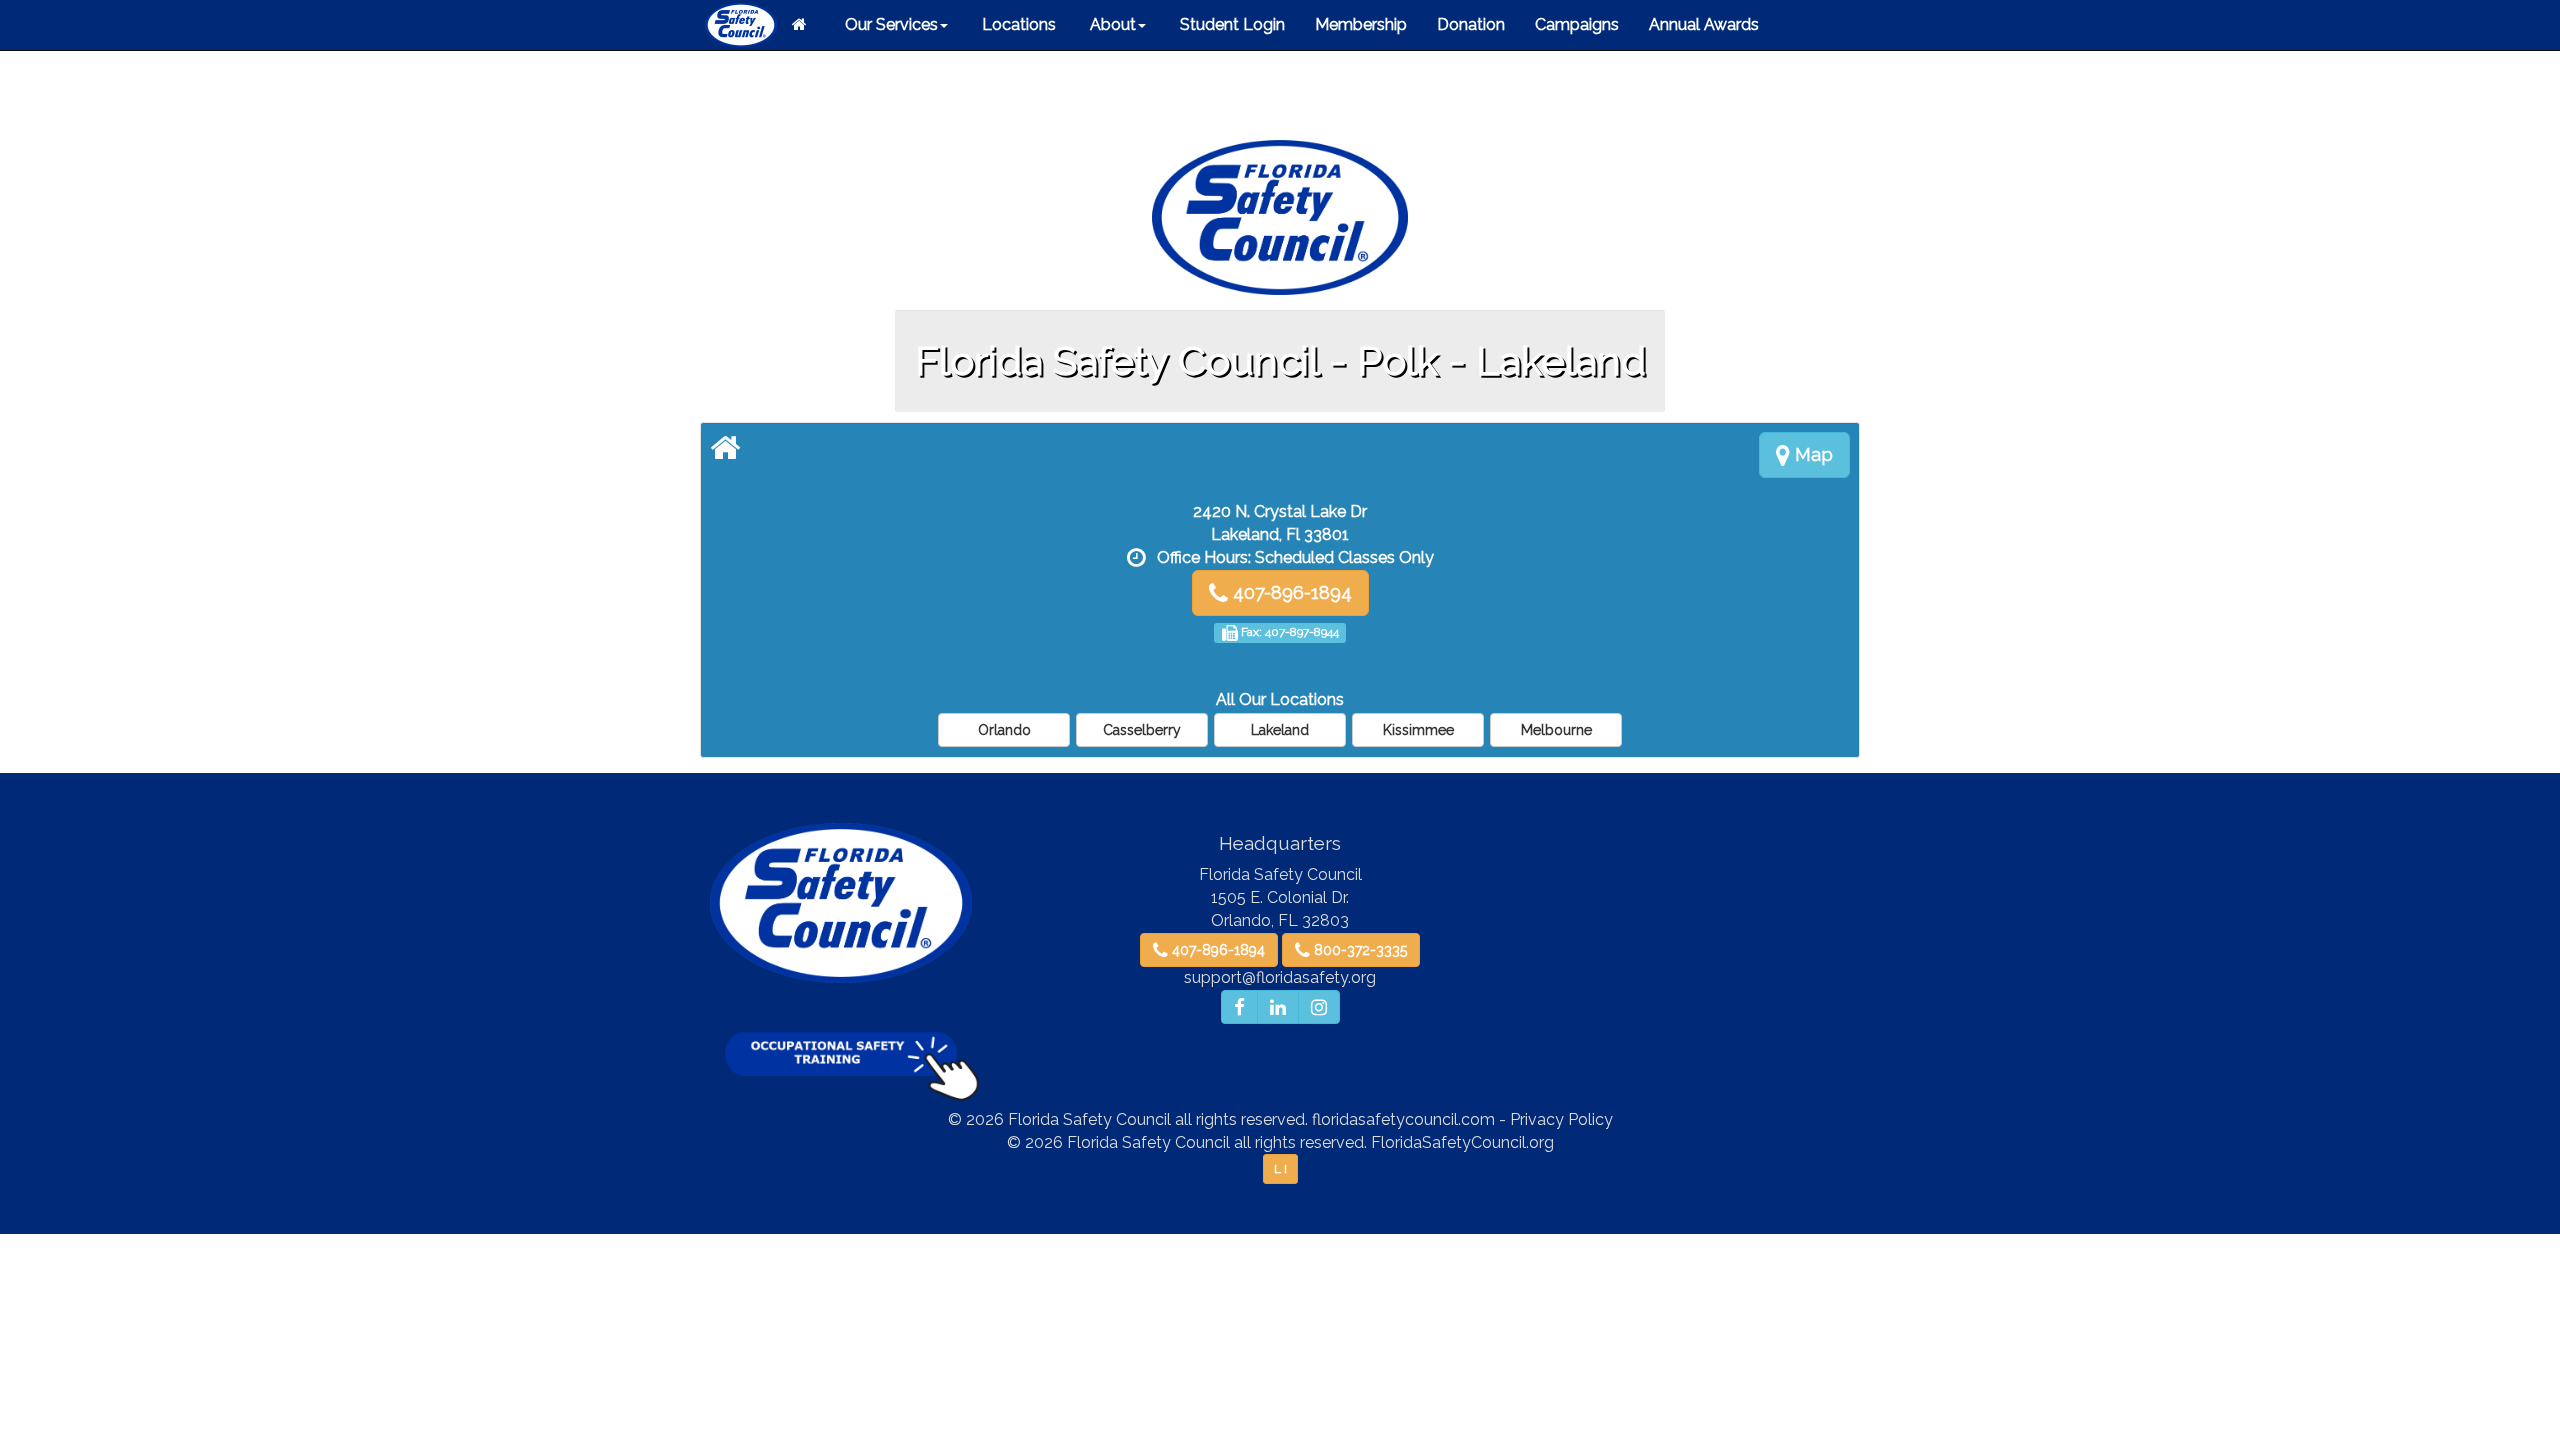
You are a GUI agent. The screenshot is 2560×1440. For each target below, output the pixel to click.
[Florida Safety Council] (841, 902)
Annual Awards (1704, 24)
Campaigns (1577, 24)
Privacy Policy (1561, 1119)
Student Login (1230, 24)
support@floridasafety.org (1280, 977)
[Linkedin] (1278, 1007)
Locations (1017, 24)
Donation (1471, 24)
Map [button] (1811, 454)
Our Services (889, 24)
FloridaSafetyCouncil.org (1462, 1142)
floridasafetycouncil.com (1403, 1119)
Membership (1361, 24)
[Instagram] (1319, 1007)
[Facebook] (1239, 1007)
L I (1280, 1169)
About (1111, 24)
